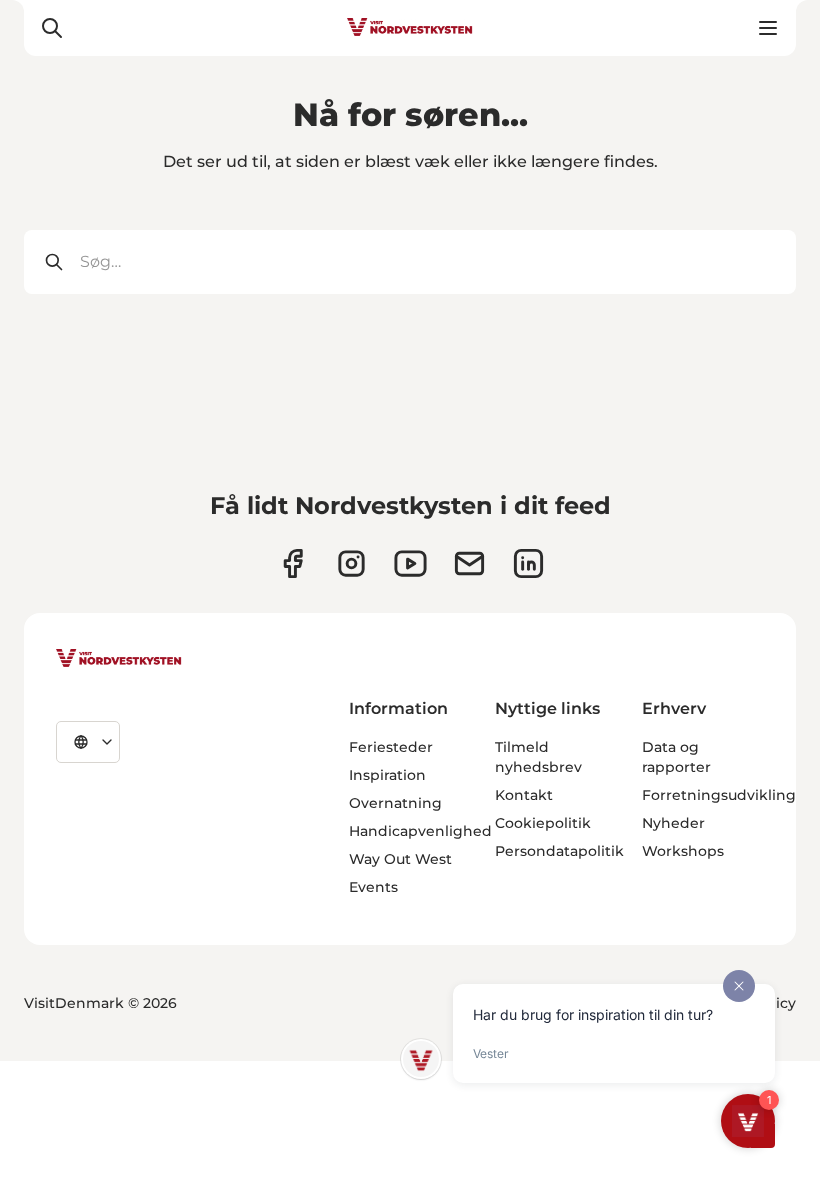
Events (373, 887)
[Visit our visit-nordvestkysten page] (528, 563)
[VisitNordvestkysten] (119, 659)
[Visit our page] (292, 563)
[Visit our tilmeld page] (469, 563)
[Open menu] (768, 28)
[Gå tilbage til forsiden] (410, 28)
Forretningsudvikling (719, 795)
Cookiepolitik (543, 823)
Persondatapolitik (559, 851)
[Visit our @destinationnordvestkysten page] (410, 563)
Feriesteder (391, 747)
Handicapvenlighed (420, 831)
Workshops (683, 851)
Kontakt (524, 795)
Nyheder (673, 823)
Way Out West (400, 859)
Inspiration (387, 775)
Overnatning (395, 803)
